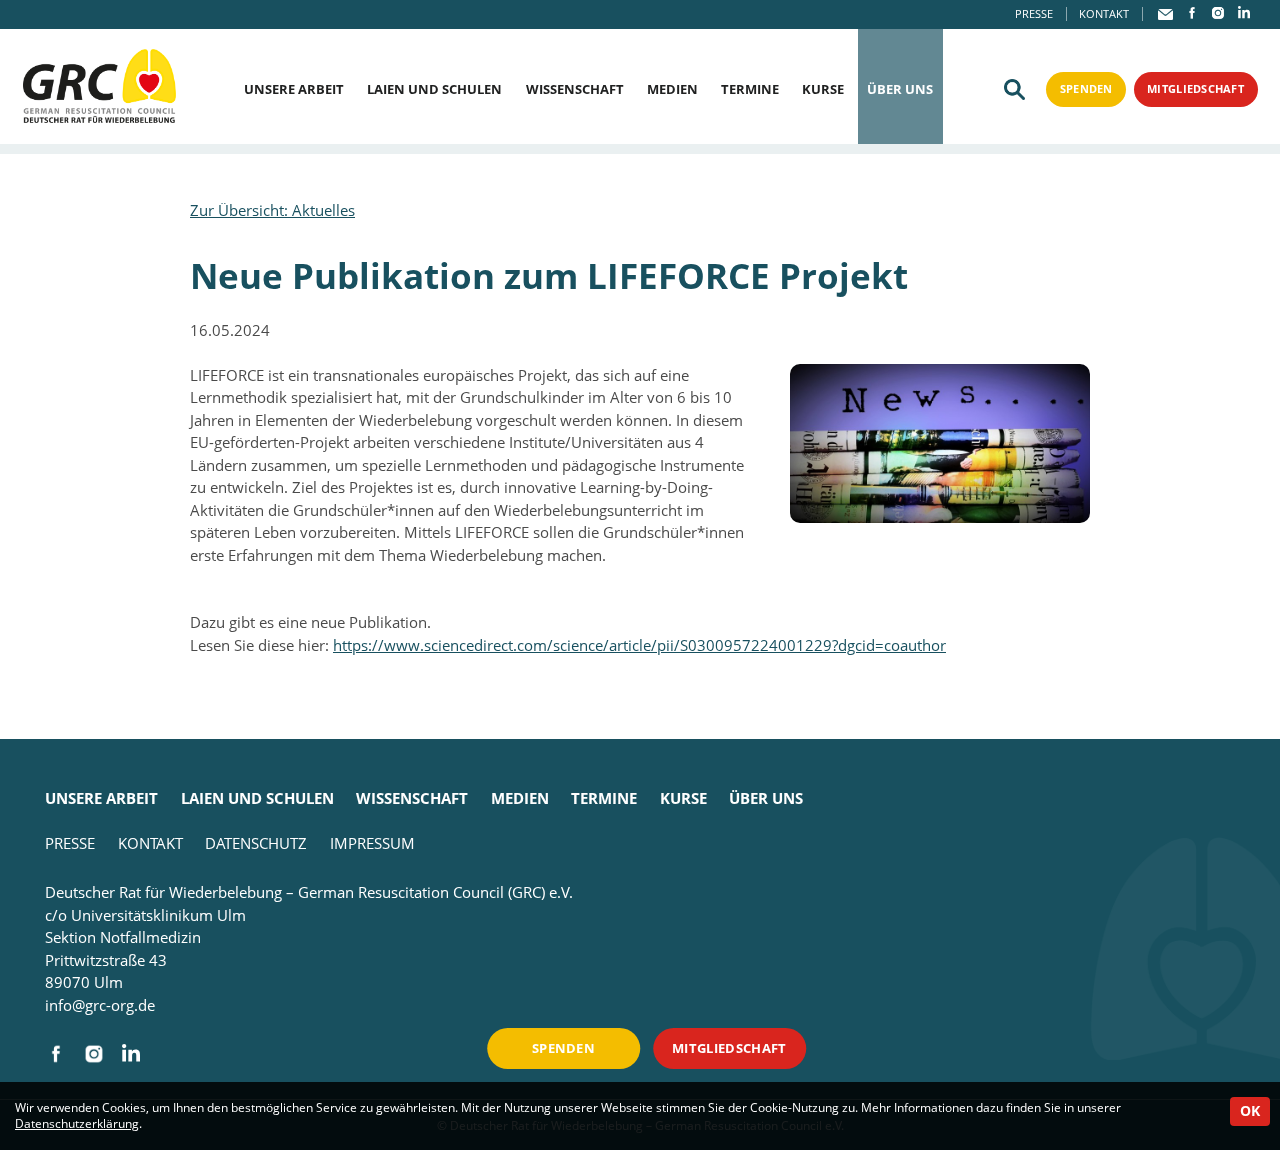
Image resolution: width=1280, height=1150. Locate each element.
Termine (750, 89)
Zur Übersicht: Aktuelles (272, 210)
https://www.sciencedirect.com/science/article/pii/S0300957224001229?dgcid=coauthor (639, 645)
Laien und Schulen (434, 89)
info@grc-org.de (100, 1005)
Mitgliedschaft (1195, 88)
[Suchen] (1015, 90)
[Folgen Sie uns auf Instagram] (1218, 13)
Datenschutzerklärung (77, 1123)
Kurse (823, 89)
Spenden (1086, 88)
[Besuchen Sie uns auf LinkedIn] (1244, 13)
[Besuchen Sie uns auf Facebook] (1192, 13)
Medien (672, 89)
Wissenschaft (575, 89)
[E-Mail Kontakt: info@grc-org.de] (1166, 14)
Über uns (900, 89)
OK (1250, 1111)
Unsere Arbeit (294, 89)
